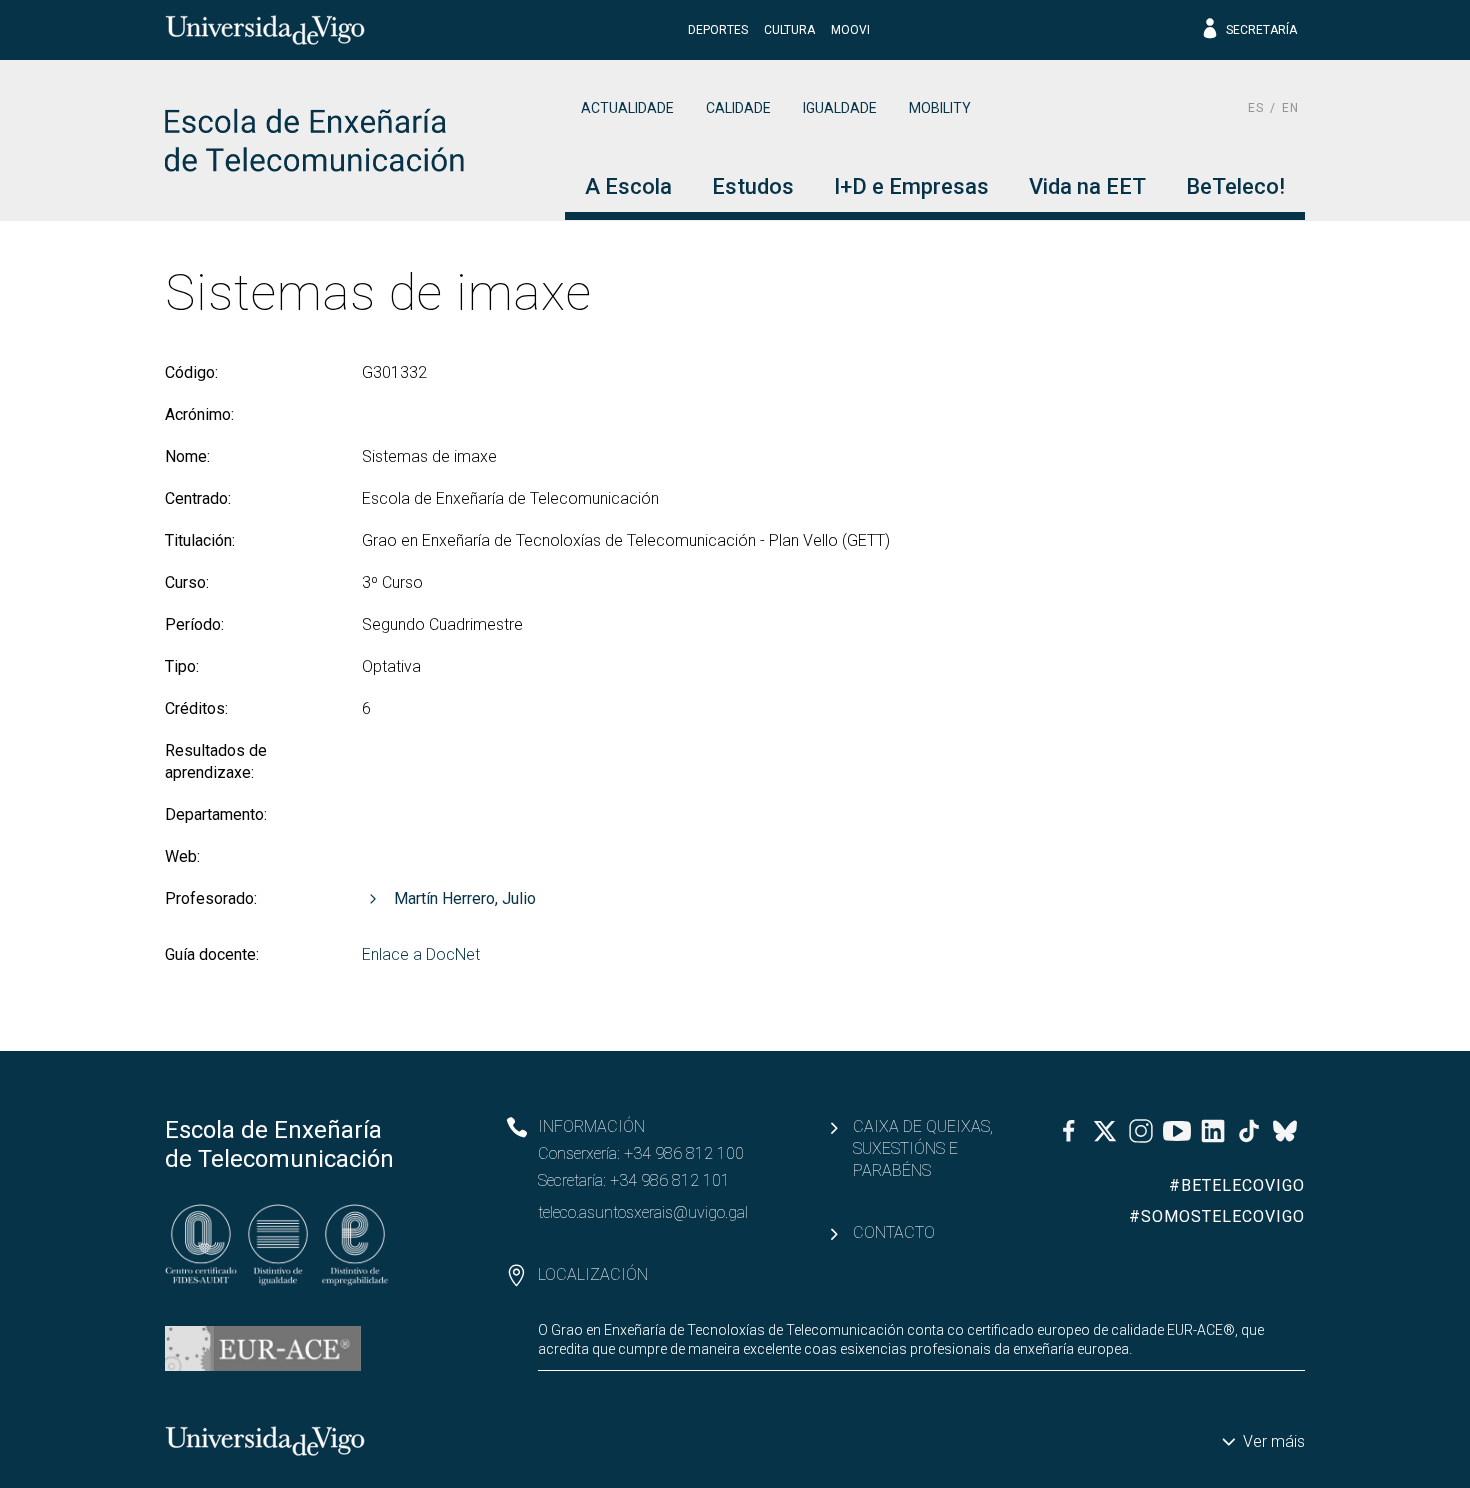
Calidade (738, 108)
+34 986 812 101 (670, 1180)
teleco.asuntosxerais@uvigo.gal (643, 1212)
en (1290, 108)
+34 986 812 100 (684, 1153)
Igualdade (840, 108)
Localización (593, 1274)
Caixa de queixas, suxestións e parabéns (923, 1148)
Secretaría (1261, 30)
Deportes (718, 30)
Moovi (850, 30)
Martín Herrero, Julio (465, 898)
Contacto (894, 1232)
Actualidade (627, 108)
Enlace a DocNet (421, 954)
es (1256, 108)
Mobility (940, 108)
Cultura (789, 30)
